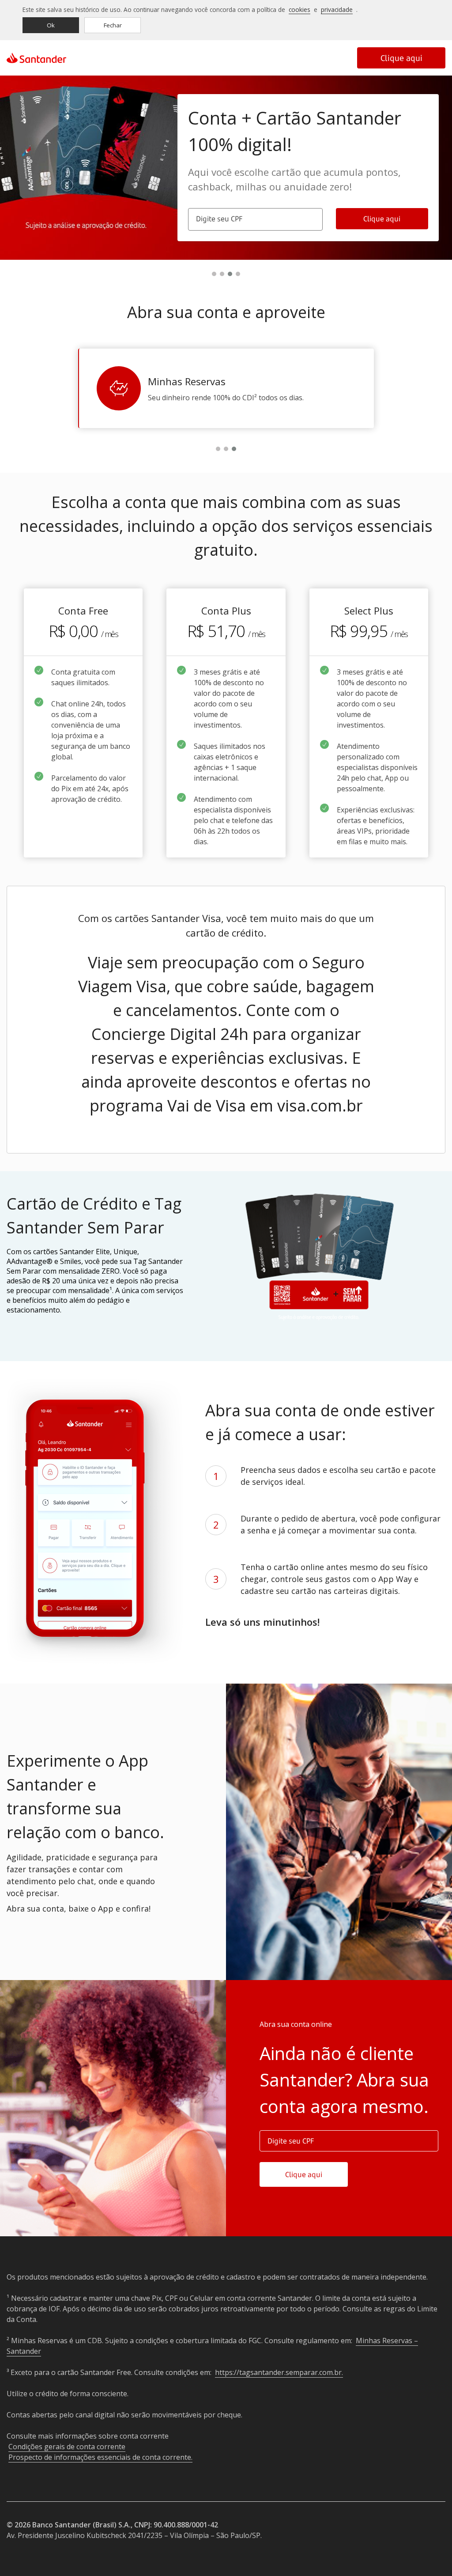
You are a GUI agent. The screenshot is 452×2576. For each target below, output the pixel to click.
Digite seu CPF (219, 219)
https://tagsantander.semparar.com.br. (279, 2372)
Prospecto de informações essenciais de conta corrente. (100, 2457)
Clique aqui (401, 58)
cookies (299, 9)
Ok (51, 25)
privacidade (337, 9)
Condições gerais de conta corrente (67, 2447)
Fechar (113, 25)
